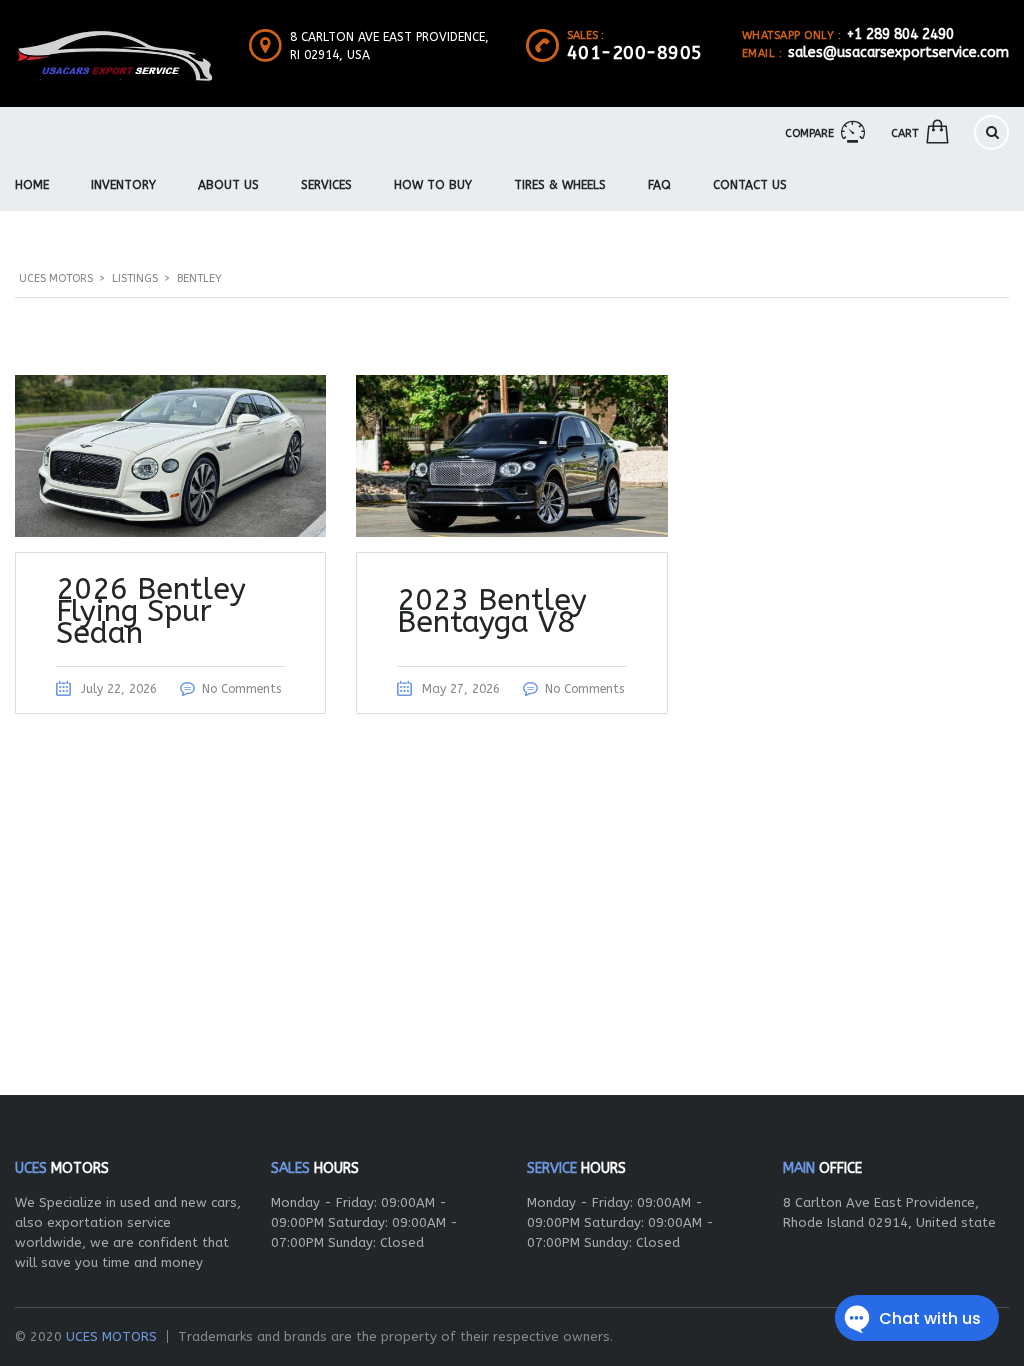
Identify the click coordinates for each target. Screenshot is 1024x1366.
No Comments (241, 689)
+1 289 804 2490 (900, 34)
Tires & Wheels (560, 185)
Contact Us (750, 185)
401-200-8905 (635, 53)
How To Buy (433, 185)
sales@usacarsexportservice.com (898, 52)
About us (228, 185)
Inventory (123, 185)
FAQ (659, 185)
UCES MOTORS (111, 1336)
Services (326, 185)
